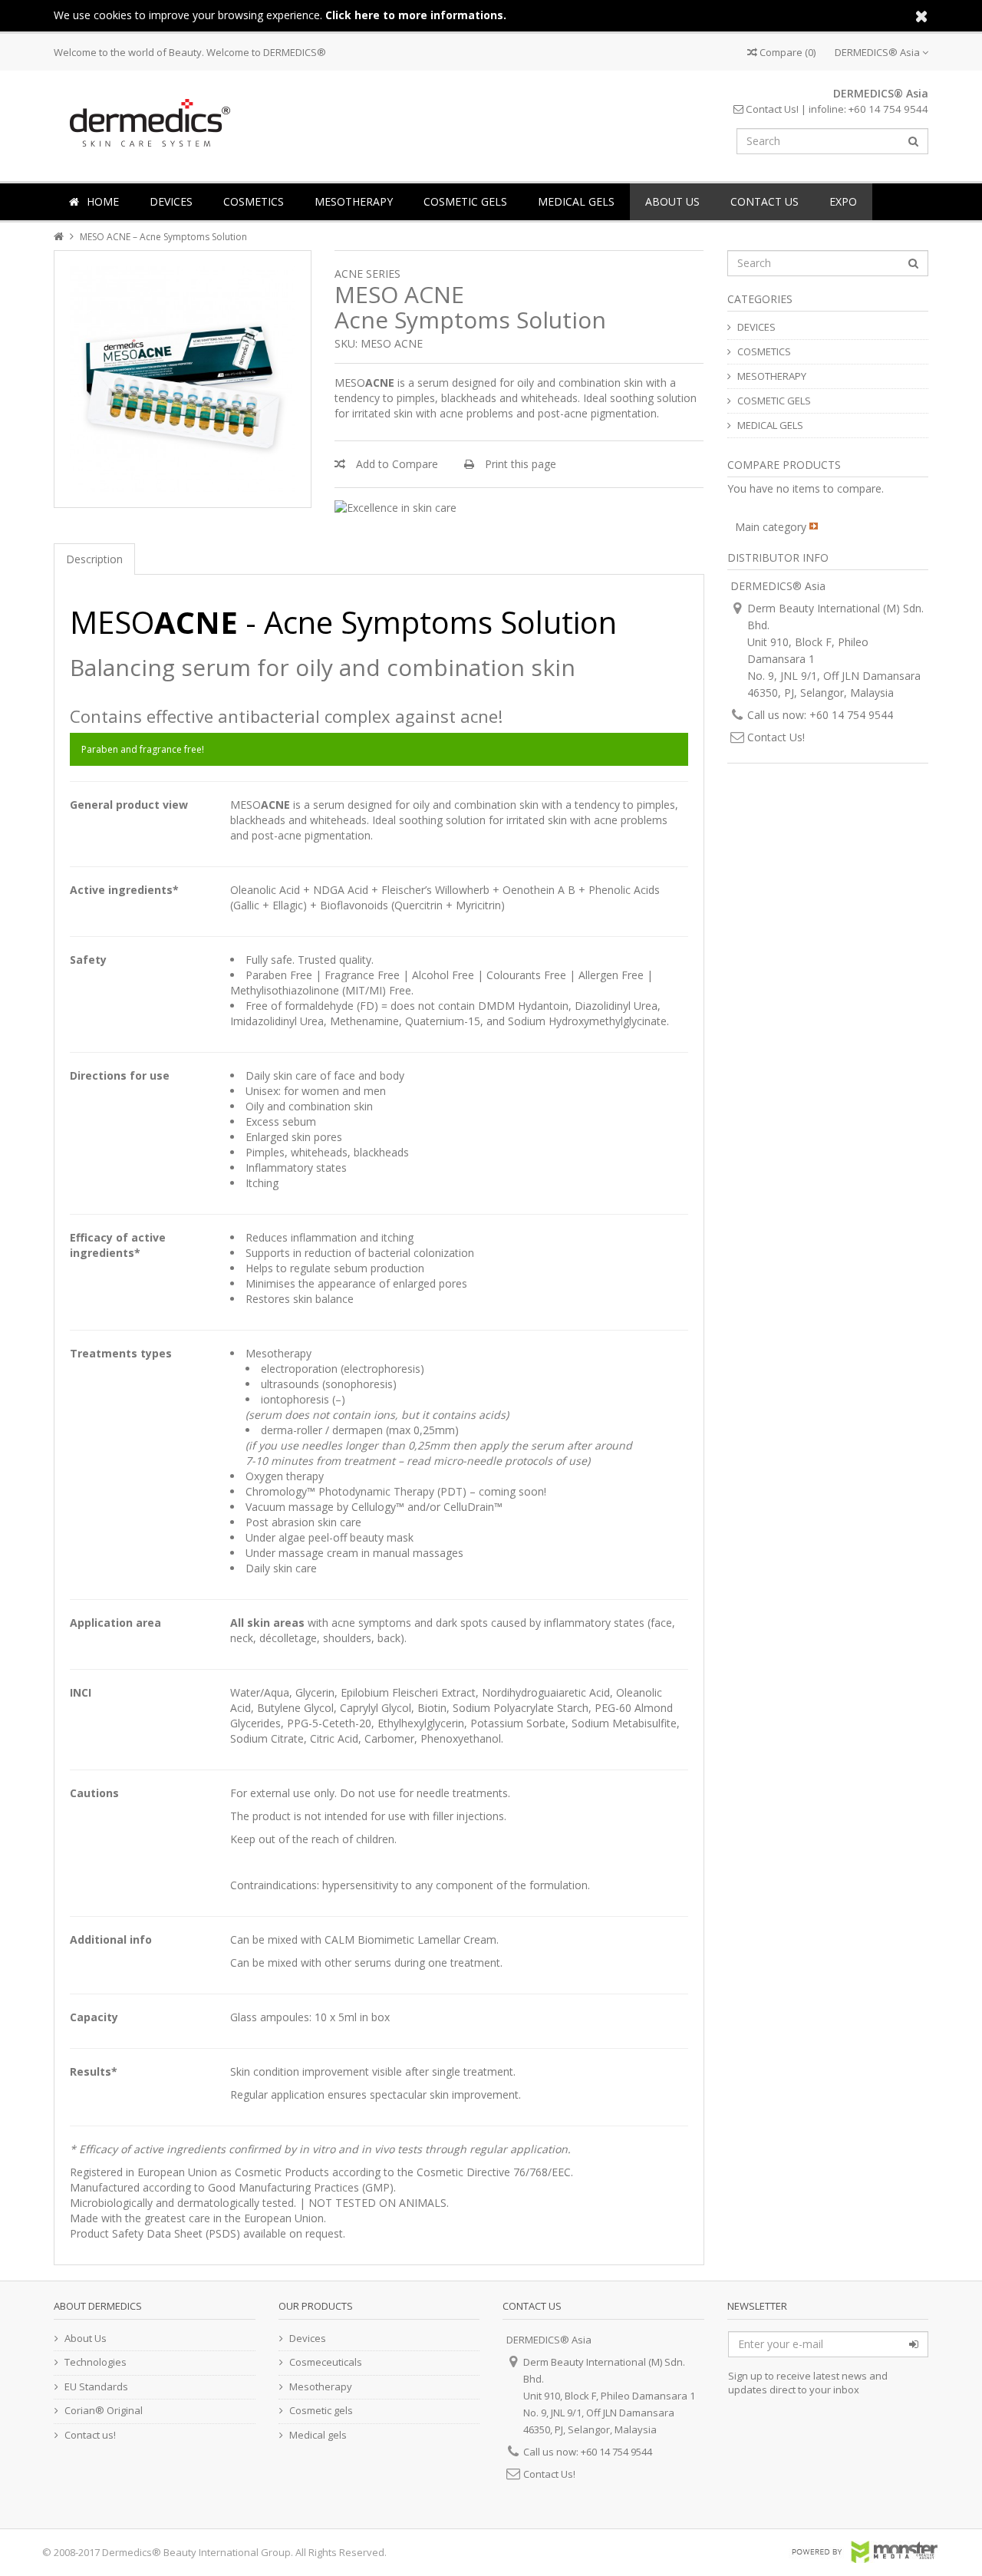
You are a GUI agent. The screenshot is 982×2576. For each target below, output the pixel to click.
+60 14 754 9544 (888, 109)
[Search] (913, 141)
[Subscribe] (914, 2344)
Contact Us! (771, 109)
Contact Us (765, 201)
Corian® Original (104, 2410)
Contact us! (90, 2435)
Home (103, 201)
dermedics (147, 122)
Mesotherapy (321, 2386)
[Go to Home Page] (60, 237)
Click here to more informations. (416, 15)
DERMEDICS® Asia (878, 52)
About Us (672, 201)
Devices (308, 2338)
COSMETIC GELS (465, 201)
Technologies (96, 2362)
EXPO (843, 201)
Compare (786, 52)
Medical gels (318, 2435)
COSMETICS (254, 201)
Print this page (519, 464)
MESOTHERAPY (354, 201)
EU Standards (96, 2386)
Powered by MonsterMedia (864, 2552)
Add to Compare (395, 464)
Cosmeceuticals (326, 2362)
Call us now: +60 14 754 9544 (820, 715)
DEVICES (171, 201)
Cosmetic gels (321, 2410)
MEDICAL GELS (576, 201)
